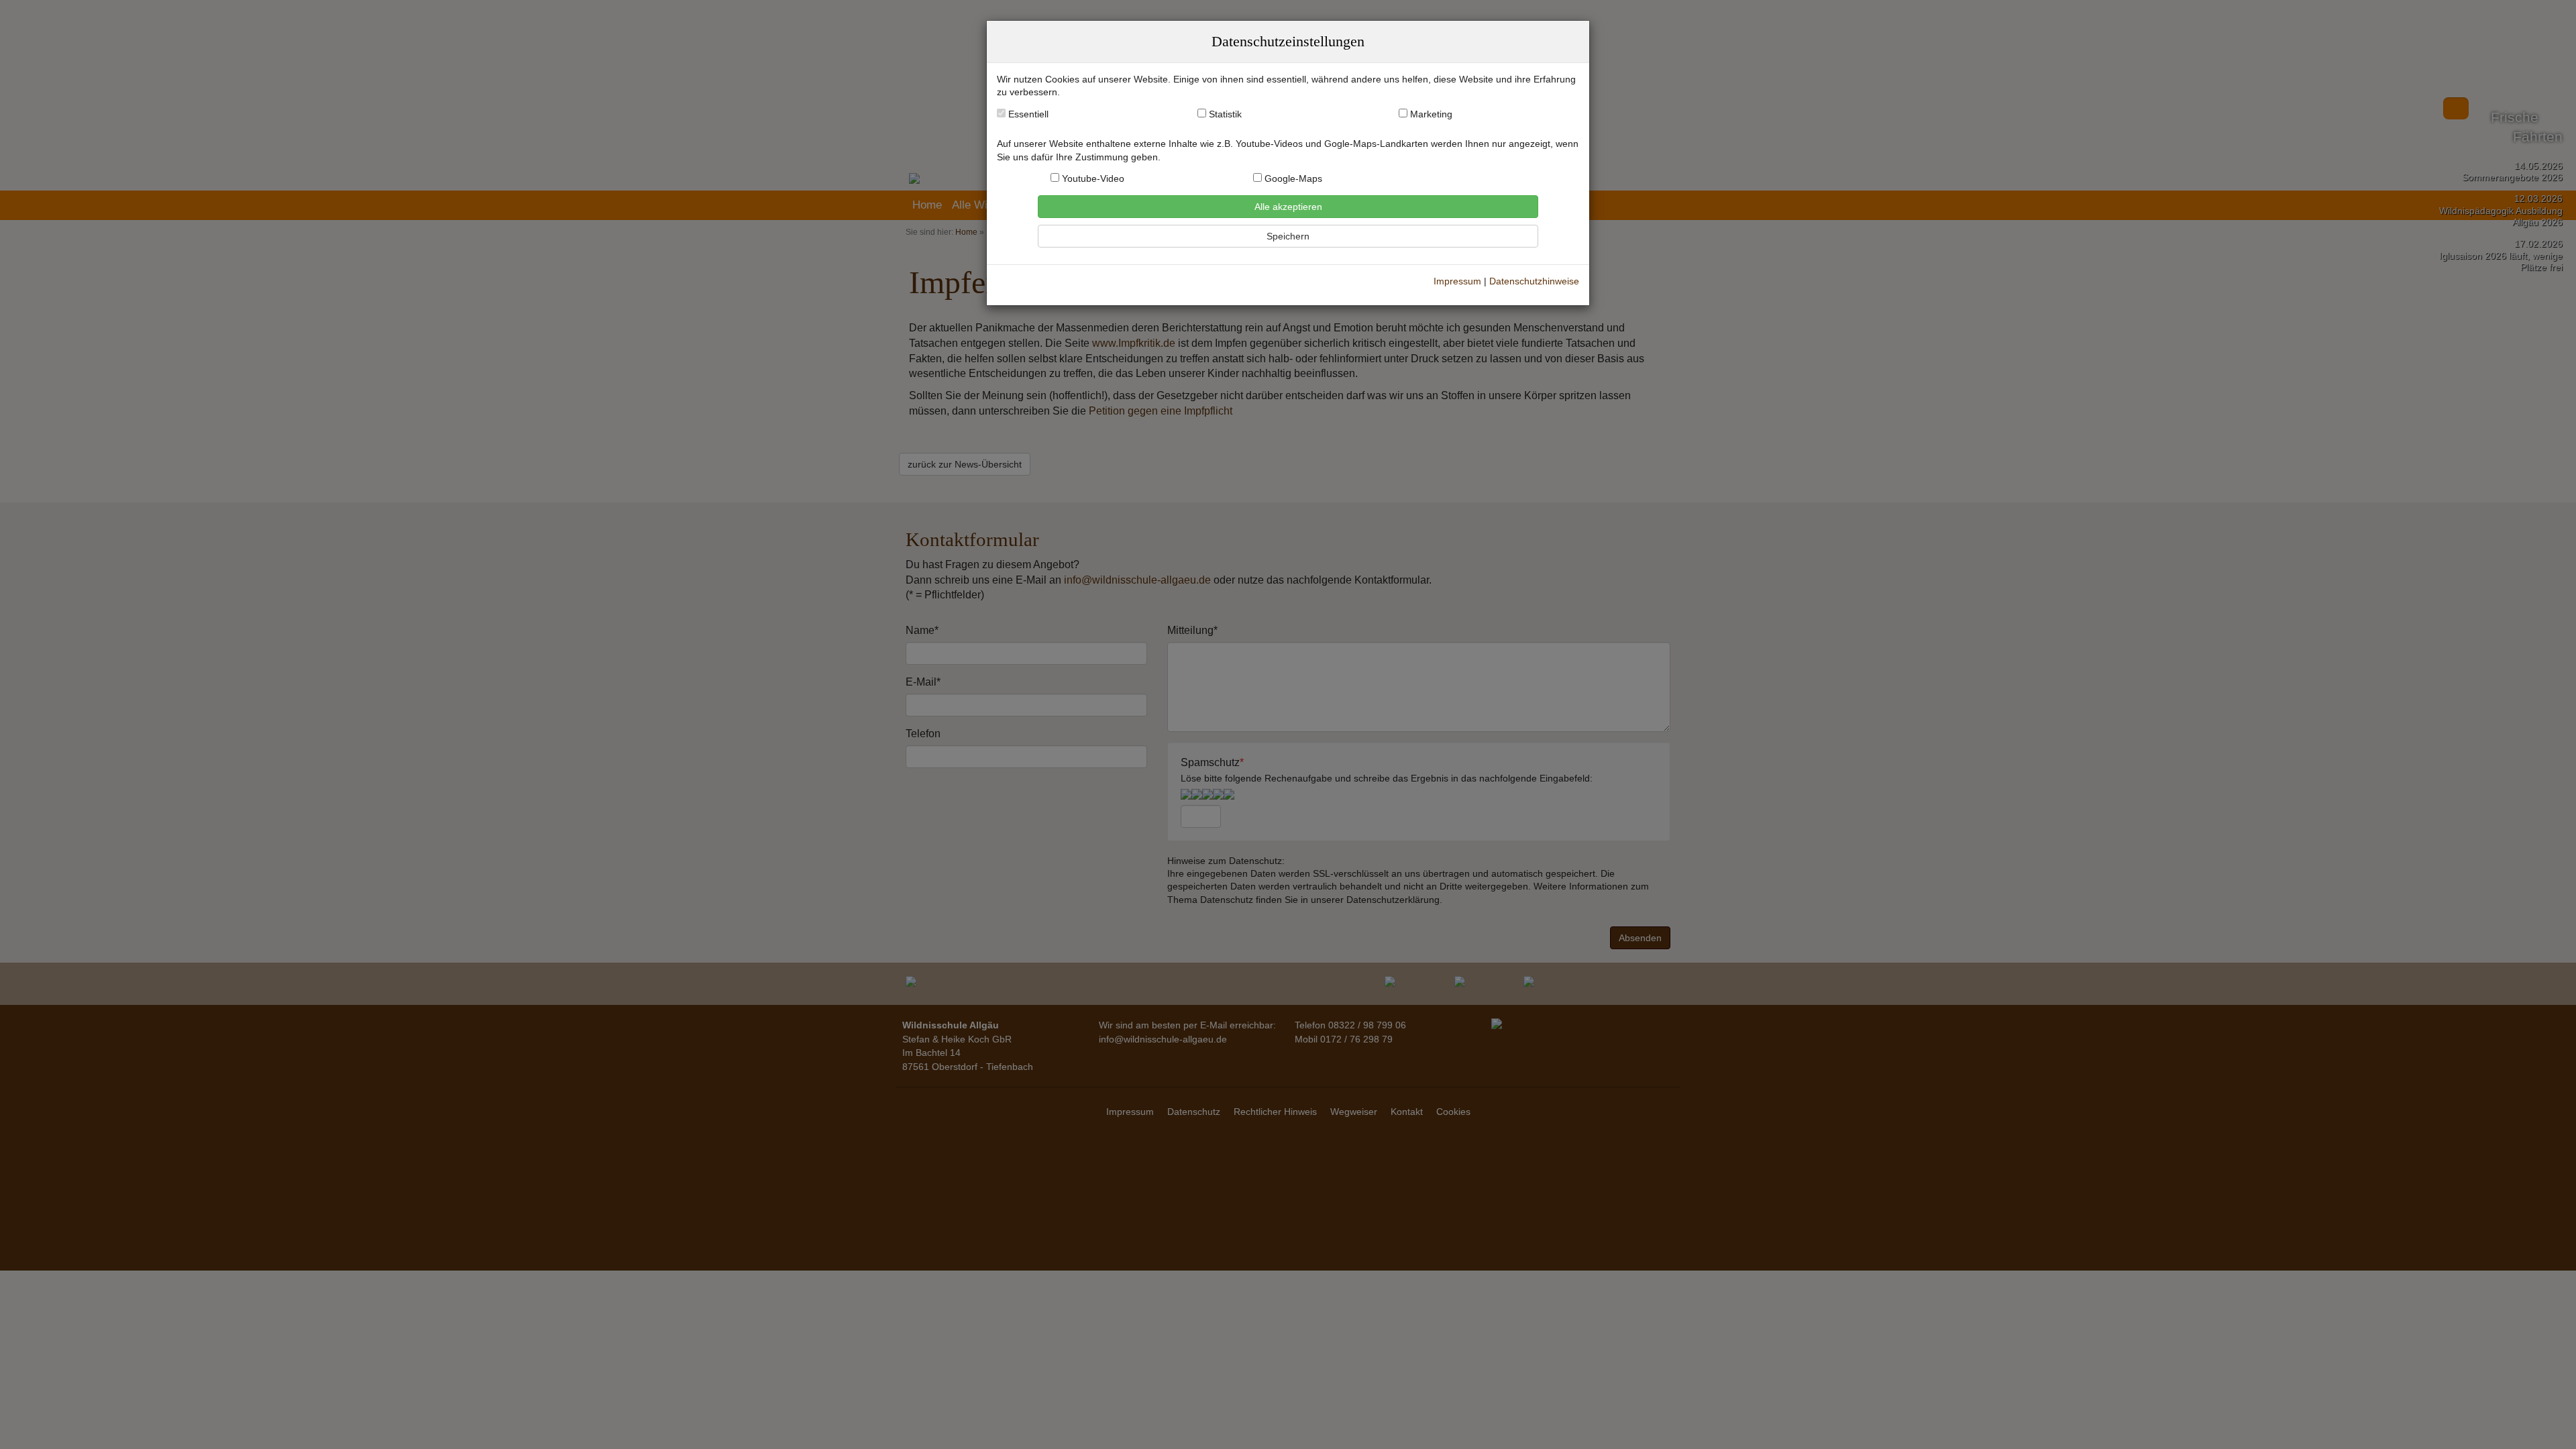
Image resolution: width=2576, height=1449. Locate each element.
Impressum (1457, 281)
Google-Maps (1292, 179)
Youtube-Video (1092, 179)
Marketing (1431, 114)
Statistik (1225, 114)
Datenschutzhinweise (1534, 281)
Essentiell (1027, 114)
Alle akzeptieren (1288, 207)
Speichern (1288, 236)
